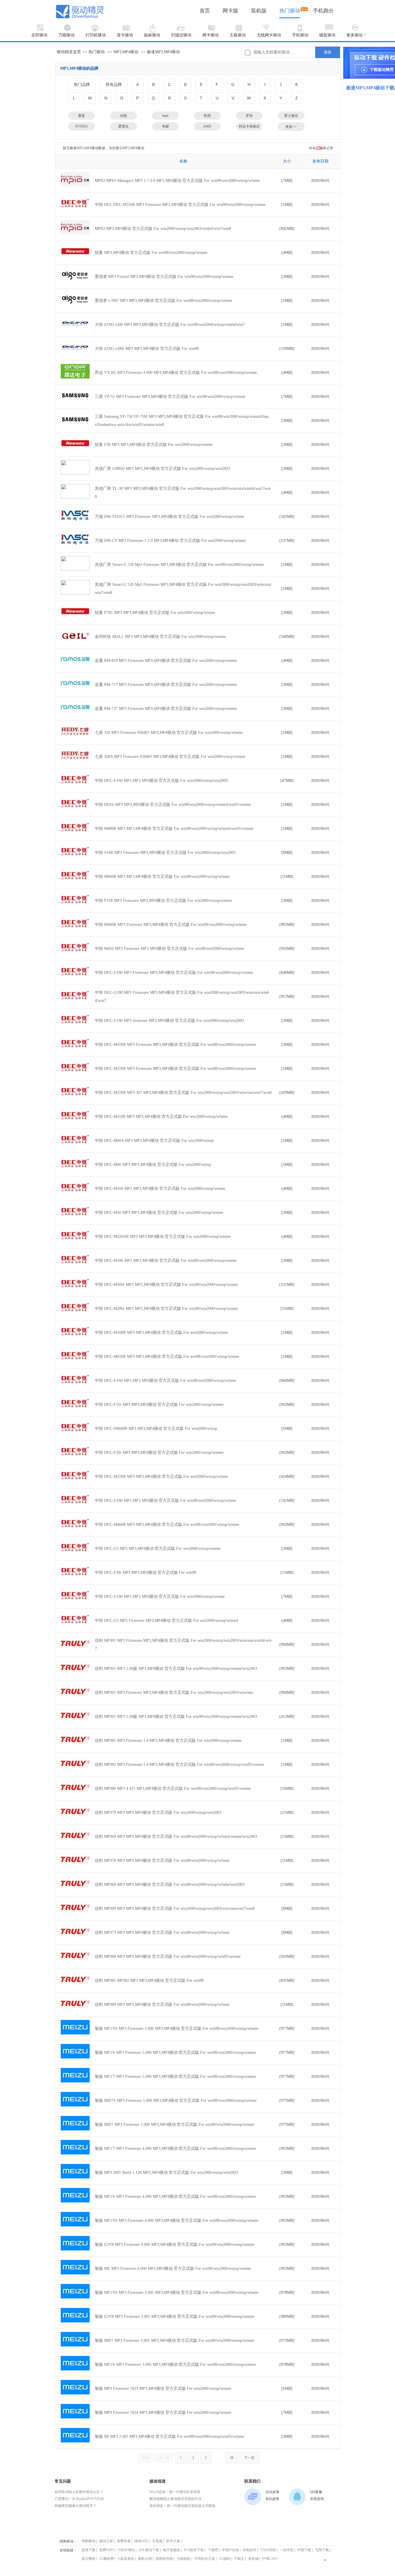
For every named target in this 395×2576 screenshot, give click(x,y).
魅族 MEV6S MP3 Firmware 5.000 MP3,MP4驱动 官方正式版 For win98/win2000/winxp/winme (177, 2029)
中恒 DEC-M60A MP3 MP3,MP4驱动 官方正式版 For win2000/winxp (154, 1141)
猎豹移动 (88, 2541)
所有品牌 (114, 84)
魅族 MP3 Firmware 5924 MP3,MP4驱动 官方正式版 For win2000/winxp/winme (163, 2412)
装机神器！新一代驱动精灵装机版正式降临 (182, 2506)
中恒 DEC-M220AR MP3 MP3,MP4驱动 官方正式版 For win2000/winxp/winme (163, 1237)
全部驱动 (39, 35)
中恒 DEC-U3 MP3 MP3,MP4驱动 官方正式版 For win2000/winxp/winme (158, 1549)
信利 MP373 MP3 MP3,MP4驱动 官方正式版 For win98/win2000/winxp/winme (162, 1933)
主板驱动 (238, 35)
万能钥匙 (184, 2559)
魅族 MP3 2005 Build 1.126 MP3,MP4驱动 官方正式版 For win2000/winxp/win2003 (166, 2172)
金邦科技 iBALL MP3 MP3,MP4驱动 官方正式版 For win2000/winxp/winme (160, 637)
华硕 (165, 126)
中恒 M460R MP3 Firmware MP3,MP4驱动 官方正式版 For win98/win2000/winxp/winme (171, 925)
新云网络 (88, 2559)
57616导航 (268, 2550)
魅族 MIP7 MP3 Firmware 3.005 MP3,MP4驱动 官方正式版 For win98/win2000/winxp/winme (175, 2340)
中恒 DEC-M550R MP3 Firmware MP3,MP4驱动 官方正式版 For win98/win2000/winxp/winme (176, 1069)
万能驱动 (67, 35)
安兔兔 (157, 2541)
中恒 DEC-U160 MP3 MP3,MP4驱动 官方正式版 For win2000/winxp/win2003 (161, 781)
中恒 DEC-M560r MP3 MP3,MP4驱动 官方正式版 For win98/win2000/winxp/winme (166, 1285)
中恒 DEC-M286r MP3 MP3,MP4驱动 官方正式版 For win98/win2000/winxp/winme (166, 1309)
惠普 (82, 116)
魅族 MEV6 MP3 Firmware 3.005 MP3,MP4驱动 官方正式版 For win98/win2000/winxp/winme (175, 2364)
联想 (207, 116)
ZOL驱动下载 (149, 2550)
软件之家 (173, 2541)
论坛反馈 (272, 2492)
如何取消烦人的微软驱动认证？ (79, 2492)
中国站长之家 (205, 2559)
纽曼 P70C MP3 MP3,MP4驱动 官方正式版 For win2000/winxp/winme (155, 613)
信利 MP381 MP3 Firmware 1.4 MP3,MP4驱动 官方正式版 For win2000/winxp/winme (168, 1741)
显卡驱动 (125, 35)
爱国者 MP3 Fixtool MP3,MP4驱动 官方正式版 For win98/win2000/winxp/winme (164, 277)
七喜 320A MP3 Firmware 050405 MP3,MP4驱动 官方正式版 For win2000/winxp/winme (170, 757)
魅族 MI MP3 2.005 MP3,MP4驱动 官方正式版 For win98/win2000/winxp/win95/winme (169, 2436)
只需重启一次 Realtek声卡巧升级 (79, 2499)
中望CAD (270, 2559)
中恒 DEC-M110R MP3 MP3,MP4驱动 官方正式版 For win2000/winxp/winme (161, 1117)
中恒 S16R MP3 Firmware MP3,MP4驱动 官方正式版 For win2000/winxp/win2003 (165, 853)
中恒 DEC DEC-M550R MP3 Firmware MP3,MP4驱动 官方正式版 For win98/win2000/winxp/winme (180, 205)
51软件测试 (126, 2550)
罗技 (249, 116)
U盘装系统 (126, 2559)
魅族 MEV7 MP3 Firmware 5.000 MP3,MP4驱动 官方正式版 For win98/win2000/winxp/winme (175, 2077)
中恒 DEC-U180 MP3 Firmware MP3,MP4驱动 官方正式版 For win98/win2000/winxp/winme (174, 973)
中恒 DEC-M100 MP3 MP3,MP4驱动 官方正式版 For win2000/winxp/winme (160, 1189)
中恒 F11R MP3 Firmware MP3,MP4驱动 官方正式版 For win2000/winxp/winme (163, 901)
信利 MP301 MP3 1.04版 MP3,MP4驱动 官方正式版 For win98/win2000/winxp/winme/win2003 (176, 1717)
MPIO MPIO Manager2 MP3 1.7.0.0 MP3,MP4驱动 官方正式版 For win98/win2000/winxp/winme (177, 181)
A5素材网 (107, 2559)
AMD (207, 126)
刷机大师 (145, 2559)
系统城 (253, 2559)
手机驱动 (300, 35)
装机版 (259, 11)
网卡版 (230, 11)
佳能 (123, 116)
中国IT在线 (230, 2550)
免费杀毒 (124, 2541)
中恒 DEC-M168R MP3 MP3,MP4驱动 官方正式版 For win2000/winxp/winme (161, 1333)
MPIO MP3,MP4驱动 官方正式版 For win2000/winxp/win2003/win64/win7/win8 (163, 229)
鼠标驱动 (152, 35)
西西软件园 (164, 2559)
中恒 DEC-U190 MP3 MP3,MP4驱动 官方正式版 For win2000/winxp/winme (160, 1597)
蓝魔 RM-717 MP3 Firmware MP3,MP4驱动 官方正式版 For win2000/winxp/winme (166, 685)
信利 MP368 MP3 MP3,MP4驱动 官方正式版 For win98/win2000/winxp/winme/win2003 (170, 1885)
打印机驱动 (96, 35)
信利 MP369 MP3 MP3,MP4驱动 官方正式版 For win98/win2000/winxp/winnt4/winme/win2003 (176, 1837)
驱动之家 (106, 2541)
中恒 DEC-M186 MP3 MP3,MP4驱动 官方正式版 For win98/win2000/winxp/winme (166, 1261)
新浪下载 (88, 2550)
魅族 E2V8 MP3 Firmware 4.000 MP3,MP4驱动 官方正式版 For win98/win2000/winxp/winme (175, 2244)
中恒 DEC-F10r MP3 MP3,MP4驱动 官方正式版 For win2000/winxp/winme (159, 1405)
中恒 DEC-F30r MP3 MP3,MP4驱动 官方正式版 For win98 (145, 1573)
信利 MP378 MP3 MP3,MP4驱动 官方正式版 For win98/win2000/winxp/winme (162, 1861)
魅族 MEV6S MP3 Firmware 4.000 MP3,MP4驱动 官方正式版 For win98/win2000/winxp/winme (177, 2220)
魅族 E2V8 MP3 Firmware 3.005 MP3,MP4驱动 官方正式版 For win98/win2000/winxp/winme (175, 2316)
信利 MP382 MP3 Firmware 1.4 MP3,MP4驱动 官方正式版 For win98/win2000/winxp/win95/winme (179, 1765)
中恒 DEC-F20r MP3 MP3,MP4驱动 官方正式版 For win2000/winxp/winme (159, 1453)
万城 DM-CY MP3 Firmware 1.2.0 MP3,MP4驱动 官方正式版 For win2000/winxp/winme (170, 541)
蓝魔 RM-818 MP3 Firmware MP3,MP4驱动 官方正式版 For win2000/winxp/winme (166, 661)
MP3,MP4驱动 (126, 52)
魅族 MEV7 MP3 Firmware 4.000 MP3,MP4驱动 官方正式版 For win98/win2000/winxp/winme (175, 2148)
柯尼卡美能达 (249, 126)
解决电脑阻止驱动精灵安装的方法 (176, 2499)
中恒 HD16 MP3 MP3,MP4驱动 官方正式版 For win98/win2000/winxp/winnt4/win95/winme (173, 805)
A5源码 (225, 2559)
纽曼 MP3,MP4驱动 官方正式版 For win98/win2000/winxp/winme (151, 253)
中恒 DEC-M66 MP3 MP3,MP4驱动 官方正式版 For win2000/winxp (153, 1165)
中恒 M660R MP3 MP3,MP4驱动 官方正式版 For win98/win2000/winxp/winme (162, 877)
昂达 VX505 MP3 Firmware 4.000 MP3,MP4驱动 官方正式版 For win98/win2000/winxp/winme (176, 373)
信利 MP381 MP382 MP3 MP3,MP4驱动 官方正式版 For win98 (149, 1981)
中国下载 (304, 2550)
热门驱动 (290, 11)
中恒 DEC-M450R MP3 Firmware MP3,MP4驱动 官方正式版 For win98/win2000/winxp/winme (176, 1045)
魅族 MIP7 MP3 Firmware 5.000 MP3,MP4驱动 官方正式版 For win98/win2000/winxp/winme (175, 2124)
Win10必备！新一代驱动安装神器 (175, 2492)
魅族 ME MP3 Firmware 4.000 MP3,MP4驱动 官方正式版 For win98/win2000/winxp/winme (173, 2268)
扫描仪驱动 (181, 35)
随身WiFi (141, 2541)
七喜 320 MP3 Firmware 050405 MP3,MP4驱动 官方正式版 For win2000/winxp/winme (169, 733)
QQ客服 (316, 2492)
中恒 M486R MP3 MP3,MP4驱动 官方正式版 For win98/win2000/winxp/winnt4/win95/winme (174, 829)
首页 (205, 11)
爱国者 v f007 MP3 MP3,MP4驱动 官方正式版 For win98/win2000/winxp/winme (164, 301)
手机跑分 (323, 11)
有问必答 (272, 2499)
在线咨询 (317, 2499)
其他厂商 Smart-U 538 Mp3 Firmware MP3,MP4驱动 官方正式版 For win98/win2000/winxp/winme (179, 565)
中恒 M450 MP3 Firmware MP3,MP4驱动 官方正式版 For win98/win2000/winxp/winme (169, 949)
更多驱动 (355, 35)
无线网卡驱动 (269, 35)
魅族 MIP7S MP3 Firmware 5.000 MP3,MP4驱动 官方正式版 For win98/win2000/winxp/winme (176, 2100)
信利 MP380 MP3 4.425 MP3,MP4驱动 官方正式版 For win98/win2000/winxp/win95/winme (173, 1789)
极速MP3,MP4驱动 (163, 52)
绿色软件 (250, 2550)
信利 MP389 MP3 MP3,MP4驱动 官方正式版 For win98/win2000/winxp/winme (162, 2005)
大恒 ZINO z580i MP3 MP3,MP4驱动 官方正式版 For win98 (147, 349)
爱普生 (123, 126)
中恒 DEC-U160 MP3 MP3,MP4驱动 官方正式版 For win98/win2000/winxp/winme (165, 1381)
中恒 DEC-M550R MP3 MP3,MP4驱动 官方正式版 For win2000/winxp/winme (161, 1477)
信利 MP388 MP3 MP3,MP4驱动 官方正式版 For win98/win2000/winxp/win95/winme (168, 1957)
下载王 (239, 2559)
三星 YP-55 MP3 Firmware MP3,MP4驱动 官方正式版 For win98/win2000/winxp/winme (170, 397)
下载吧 (213, 2550)
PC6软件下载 (194, 2550)
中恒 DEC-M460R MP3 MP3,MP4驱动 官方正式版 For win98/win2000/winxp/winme (167, 1525)
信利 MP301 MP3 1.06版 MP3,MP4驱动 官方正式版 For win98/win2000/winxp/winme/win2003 (176, 1669)
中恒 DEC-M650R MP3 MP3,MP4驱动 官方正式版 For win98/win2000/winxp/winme (167, 1357)
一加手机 (287, 2550)
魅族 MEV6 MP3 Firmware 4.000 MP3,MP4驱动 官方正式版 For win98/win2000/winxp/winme (175, 2196)
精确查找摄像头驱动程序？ (75, 2506)
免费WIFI (106, 2550)
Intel (165, 116)
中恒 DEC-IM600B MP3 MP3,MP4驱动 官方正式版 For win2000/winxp (156, 1429)
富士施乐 (291, 116)
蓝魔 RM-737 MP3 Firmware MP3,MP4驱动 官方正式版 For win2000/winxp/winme (166, 709)
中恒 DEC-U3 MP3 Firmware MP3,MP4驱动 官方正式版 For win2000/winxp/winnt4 (166, 1621)
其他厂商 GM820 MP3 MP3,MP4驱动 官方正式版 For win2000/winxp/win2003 (162, 469)
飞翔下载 (322, 2550)
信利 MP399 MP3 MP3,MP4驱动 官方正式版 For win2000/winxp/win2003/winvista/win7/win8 (175, 1909)
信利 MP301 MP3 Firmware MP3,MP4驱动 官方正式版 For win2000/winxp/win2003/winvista (174, 1693)
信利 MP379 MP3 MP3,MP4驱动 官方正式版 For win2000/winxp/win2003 (158, 1813)
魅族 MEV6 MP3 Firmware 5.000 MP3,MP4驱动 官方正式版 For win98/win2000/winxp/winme (175, 2053)
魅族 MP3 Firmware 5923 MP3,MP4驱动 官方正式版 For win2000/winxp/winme (163, 2388)
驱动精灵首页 (69, 52)
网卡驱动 (211, 35)
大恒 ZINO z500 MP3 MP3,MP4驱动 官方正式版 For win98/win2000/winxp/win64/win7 (170, 325)
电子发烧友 (171, 2550)
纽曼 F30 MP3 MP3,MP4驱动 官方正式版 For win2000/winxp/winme (154, 445)
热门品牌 (82, 84)
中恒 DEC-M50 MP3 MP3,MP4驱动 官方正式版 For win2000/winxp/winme (159, 1213)
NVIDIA (82, 126)
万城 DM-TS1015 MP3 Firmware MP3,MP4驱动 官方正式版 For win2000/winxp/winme (169, 517)
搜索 (328, 52)
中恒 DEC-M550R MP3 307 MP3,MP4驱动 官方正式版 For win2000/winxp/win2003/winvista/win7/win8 (183, 1093)
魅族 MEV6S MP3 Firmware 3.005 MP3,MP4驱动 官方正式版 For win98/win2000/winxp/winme (177, 2292)
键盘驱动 (327, 35)
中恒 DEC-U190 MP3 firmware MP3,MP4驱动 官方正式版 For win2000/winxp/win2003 (169, 1021)
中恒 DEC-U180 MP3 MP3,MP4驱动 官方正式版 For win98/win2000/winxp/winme (165, 1501)
